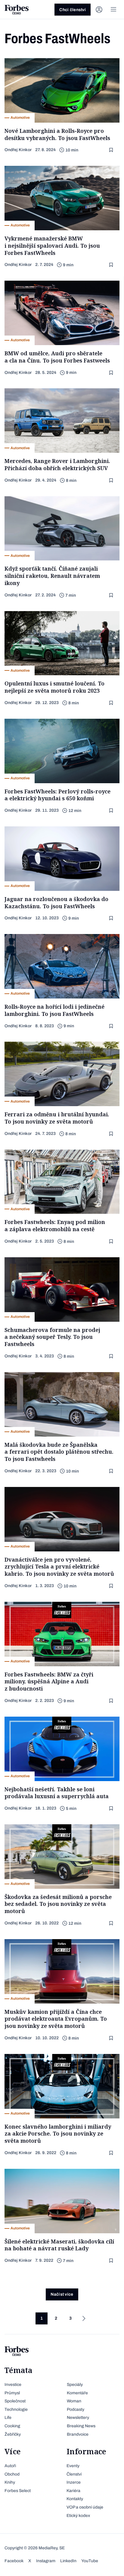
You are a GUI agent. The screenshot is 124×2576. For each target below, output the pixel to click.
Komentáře (77, 2393)
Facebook (14, 2561)
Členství (74, 2474)
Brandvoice (78, 2434)
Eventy (73, 2466)
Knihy (10, 2482)
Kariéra (73, 2491)
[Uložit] (112, 150)
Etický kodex (78, 2516)
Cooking (12, 2426)
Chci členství (73, 10)
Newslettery (78, 2418)
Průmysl (12, 2393)
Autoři (10, 2466)
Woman (74, 2401)
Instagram (46, 2561)
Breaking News (81, 2426)
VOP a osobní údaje (85, 2507)
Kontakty (75, 2499)
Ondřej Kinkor (18, 150)
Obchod (12, 2474)
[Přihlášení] (99, 10)
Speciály (75, 2385)
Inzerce (74, 2482)
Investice (13, 2385)
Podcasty (76, 2409)
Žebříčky (13, 2434)
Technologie (16, 2409)
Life (8, 2418)
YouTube (90, 2561)
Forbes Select (18, 2491)
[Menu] (113, 10)
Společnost (15, 2401)
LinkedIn (68, 2561)
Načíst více (62, 2294)
